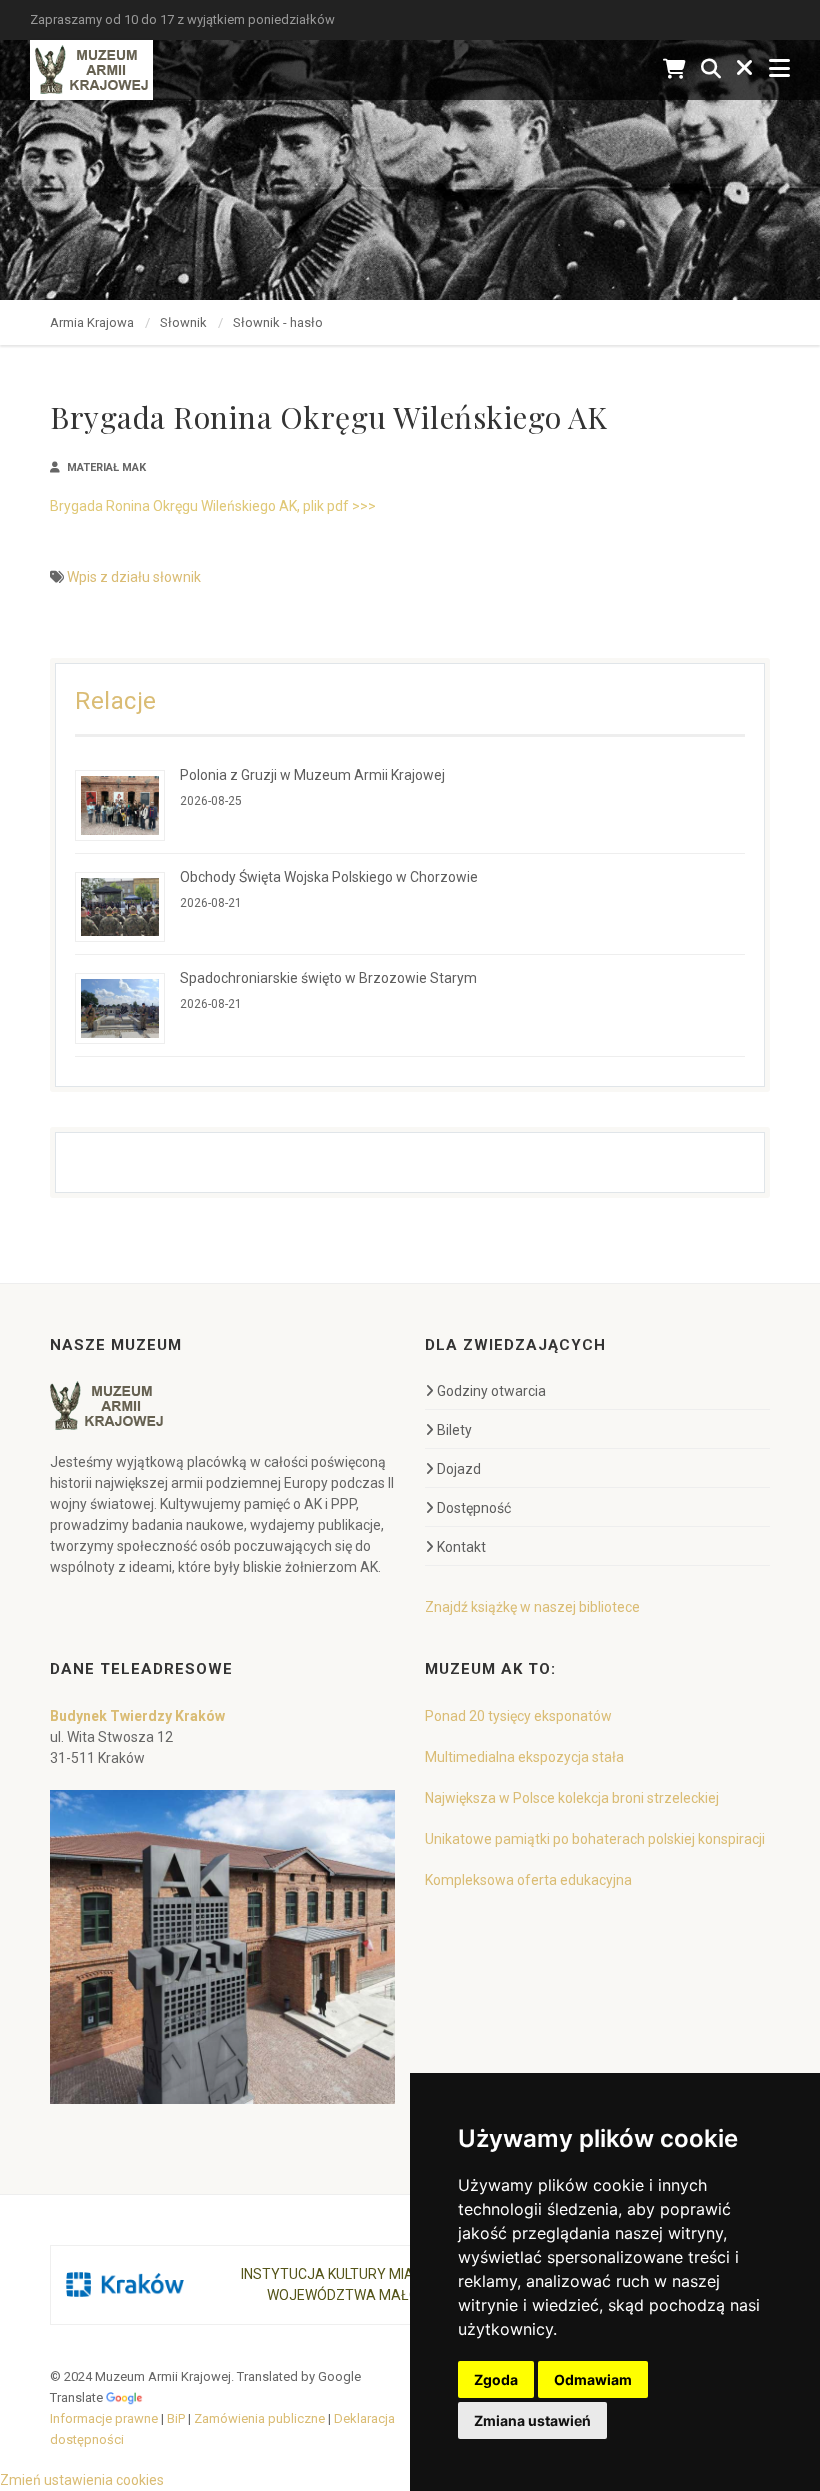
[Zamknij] (745, 69)
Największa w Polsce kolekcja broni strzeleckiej (572, 1798)
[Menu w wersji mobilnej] (779, 69)
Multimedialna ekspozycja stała (524, 1757)
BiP (176, 2418)
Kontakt (461, 1547)
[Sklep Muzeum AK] (674, 69)
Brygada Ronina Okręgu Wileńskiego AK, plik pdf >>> (213, 506)
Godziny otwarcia (491, 1391)
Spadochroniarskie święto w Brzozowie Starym (328, 978)
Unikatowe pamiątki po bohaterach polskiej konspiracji (595, 1839)
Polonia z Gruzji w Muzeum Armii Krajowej (312, 775)
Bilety (454, 1430)
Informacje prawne (104, 2418)
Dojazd (459, 1469)
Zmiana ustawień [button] (532, 2420)
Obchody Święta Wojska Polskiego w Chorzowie (329, 877)
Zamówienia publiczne (259, 2418)
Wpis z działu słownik (134, 577)
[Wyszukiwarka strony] (711, 69)
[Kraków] (125, 2284)
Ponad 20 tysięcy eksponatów (518, 1716)
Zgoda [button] (496, 2379)
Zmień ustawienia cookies (82, 2480)
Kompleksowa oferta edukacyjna (528, 1880)
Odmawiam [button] (593, 2379)
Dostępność (474, 1508)
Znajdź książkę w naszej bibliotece (532, 1607)
